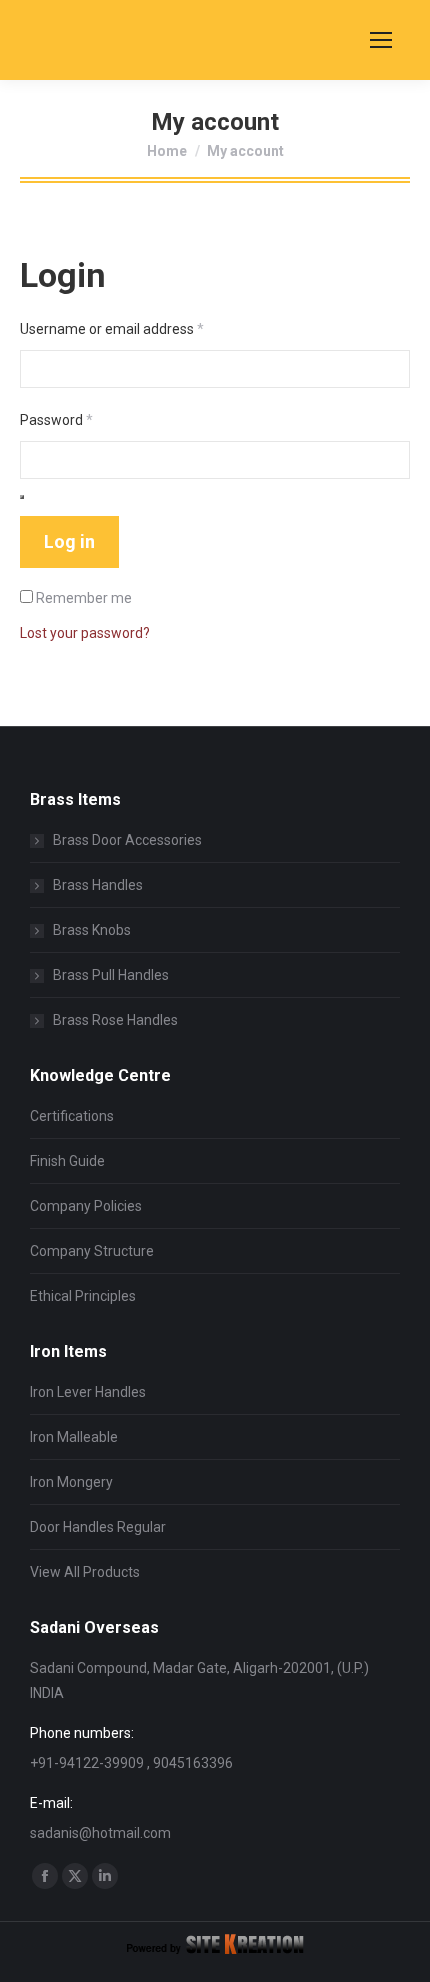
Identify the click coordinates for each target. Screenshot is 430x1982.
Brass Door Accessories (127, 840)
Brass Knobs (92, 930)
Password (84, 419)
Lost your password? (85, 633)
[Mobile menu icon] (381, 40)
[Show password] (22, 497)
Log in (69, 541)
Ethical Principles (83, 1296)
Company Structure (92, 1251)
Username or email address (140, 328)
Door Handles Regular (98, 1527)
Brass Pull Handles (111, 975)
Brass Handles (98, 885)
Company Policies (86, 1206)
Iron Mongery (71, 1482)
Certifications (72, 1116)
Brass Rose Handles (115, 1020)
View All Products (85, 1572)
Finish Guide (67, 1161)
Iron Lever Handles (88, 1392)
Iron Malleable (74, 1437)
